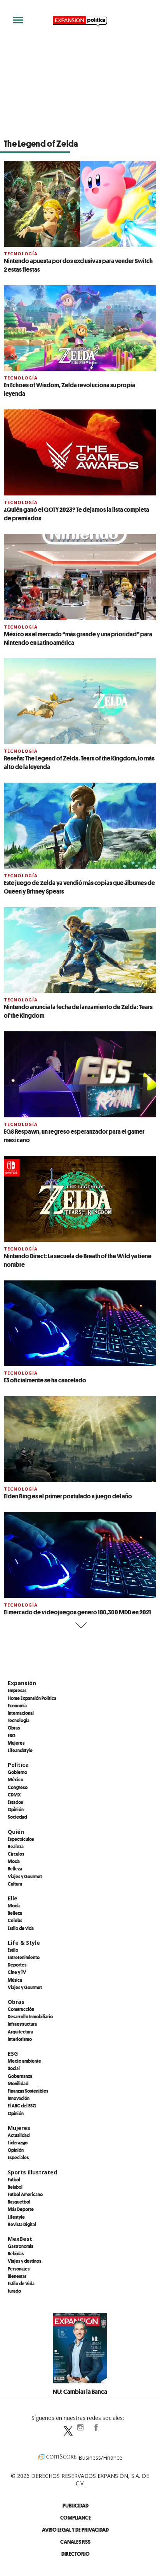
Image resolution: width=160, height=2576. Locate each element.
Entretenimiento (24, 1957)
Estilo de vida (21, 1928)
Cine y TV (17, 1972)
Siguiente (80, 1625)
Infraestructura (22, 2024)
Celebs (15, 1920)
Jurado (14, 2291)
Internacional (21, 1713)
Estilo (13, 1950)
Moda (14, 1861)
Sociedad (17, 1817)
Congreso (18, 1787)
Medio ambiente (24, 2061)
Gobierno (17, 1772)
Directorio (76, 2554)
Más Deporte (21, 2209)
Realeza (16, 1846)
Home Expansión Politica (32, 1698)
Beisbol (15, 2187)
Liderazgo (18, 2142)
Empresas (17, 1690)
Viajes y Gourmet (25, 1876)
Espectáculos (21, 1839)
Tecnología (21, 254)
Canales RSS (75, 2542)
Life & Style (24, 1943)
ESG (12, 1735)
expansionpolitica (80, 2427)
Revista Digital (22, 2224)
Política (18, 1765)
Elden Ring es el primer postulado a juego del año (68, 1496)
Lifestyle (16, 2217)
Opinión (16, 1809)
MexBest (20, 2239)
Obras (14, 1728)
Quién (16, 1832)
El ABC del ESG (22, 2105)
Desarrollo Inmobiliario (30, 2016)
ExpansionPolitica (96, 2427)
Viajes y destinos (24, 2261)
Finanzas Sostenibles (28, 2091)
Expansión (22, 1683)
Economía (17, 1705)
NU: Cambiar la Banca (80, 2392)
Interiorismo (20, 2039)
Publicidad (76, 2505)
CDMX (14, 1795)
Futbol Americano (25, 2194)
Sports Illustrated (32, 2172)
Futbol (14, 2179)
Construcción (21, 2009)
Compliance (76, 2517)
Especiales (18, 2157)
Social (14, 2068)
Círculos (16, 1854)
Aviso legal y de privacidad (75, 2529)
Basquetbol (19, 2202)
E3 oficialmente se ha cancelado (45, 1380)
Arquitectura (20, 2032)
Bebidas (16, 2253)
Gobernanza (20, 2076)
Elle (13, 1898)
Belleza (15, 1868)
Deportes (17, 1965)
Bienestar (17, 2276)
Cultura (15, 1884)
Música (15, 1980)
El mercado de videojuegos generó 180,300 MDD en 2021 (77, 1612)
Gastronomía (21, 2246)
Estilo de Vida (21, 2283)
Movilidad (18, 2083)
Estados (15, 1802)
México (16, 1779)
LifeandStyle (20, 1750)
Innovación (19, 2098)
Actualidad (19, 2135)
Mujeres (16, 1743)
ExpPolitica (64, 2427)
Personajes (19, 2269)
